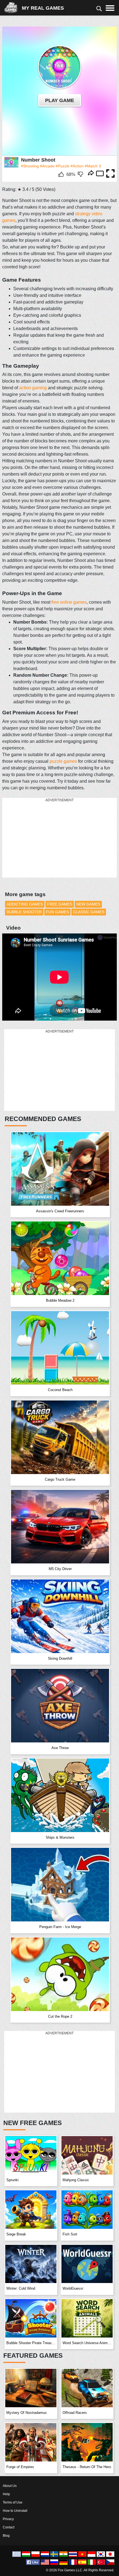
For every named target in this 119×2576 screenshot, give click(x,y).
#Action (77, 166)
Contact (9, 2527)
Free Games (60, 904)
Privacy (8, 2519)
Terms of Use (13, 2502)
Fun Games (57, 912)
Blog (6, 2536)
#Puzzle (63, 166)
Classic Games (89, 912)
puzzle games (63, 761)
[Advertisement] (44, 838)
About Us (10, 2486)
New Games (88, 904)
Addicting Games (25, 904)
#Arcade (47, 166)
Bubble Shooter (24, 912)
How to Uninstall (15, 2511)
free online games (69, 602)
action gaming (33, 388)
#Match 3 (93, 166)
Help (6, 2494)
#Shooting (30, 166)
